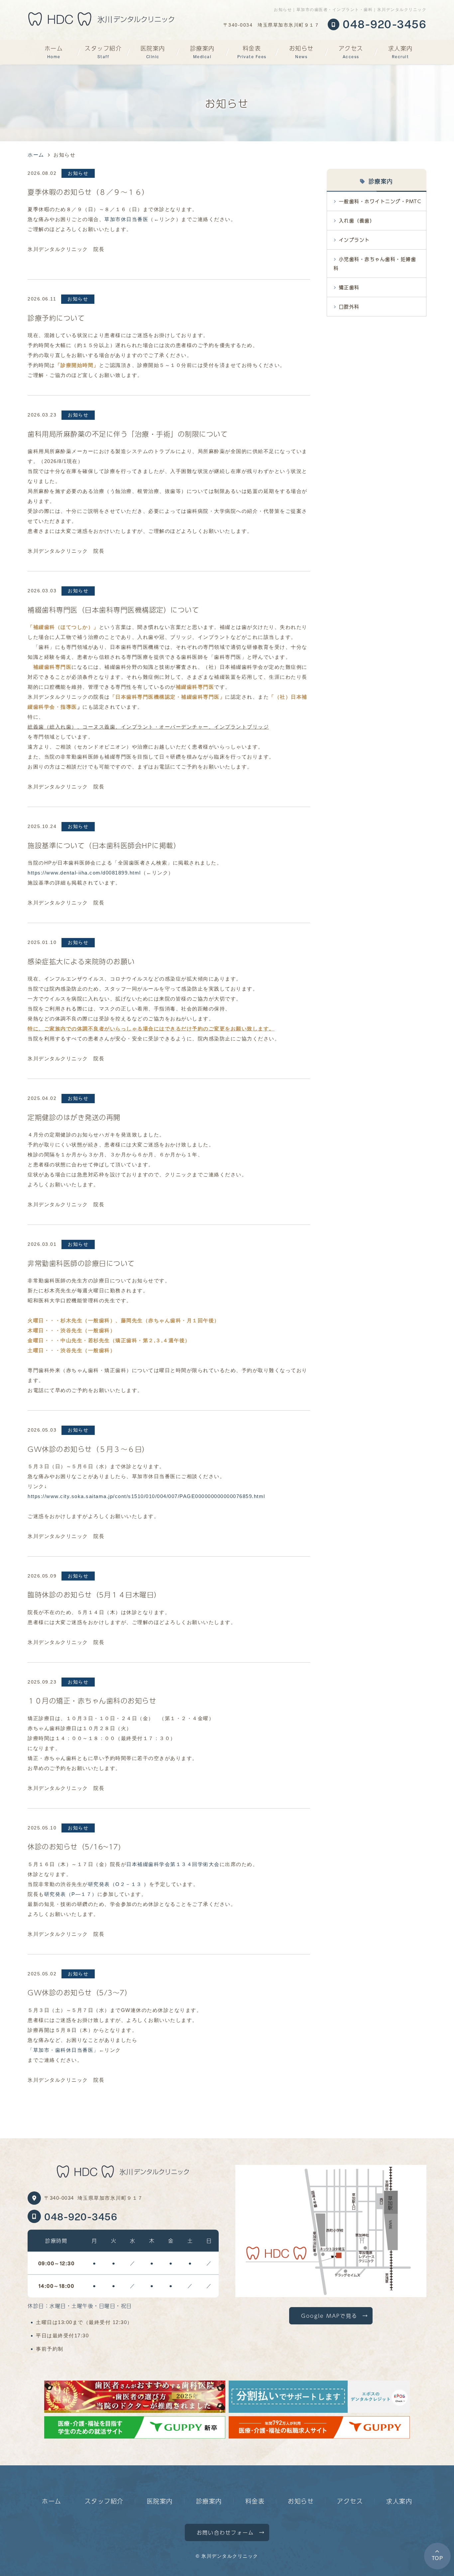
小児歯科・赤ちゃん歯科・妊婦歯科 (375, 264)
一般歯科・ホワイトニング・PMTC (380, 201)
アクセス (351, 51)
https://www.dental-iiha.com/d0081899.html (84, 873)
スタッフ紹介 (103, 51)
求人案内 (400, 51)
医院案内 (153, 51)
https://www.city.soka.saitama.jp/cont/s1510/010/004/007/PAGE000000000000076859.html (146, 1496)
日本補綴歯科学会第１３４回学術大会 (173, 1864)
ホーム (54, 51)
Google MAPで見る (329, 2316)
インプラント (354, 240)
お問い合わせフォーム (226, 2532)
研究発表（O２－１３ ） (119, 1884)
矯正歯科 (349, 287)
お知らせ (301, 51)
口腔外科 (349, 307)
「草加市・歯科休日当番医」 (63, 2050)
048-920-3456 (81, 2216)
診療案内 (202, 51)
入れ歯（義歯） (357, 221)
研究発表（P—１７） (71, 1894)
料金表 (252, 51)
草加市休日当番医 (126, 219)
